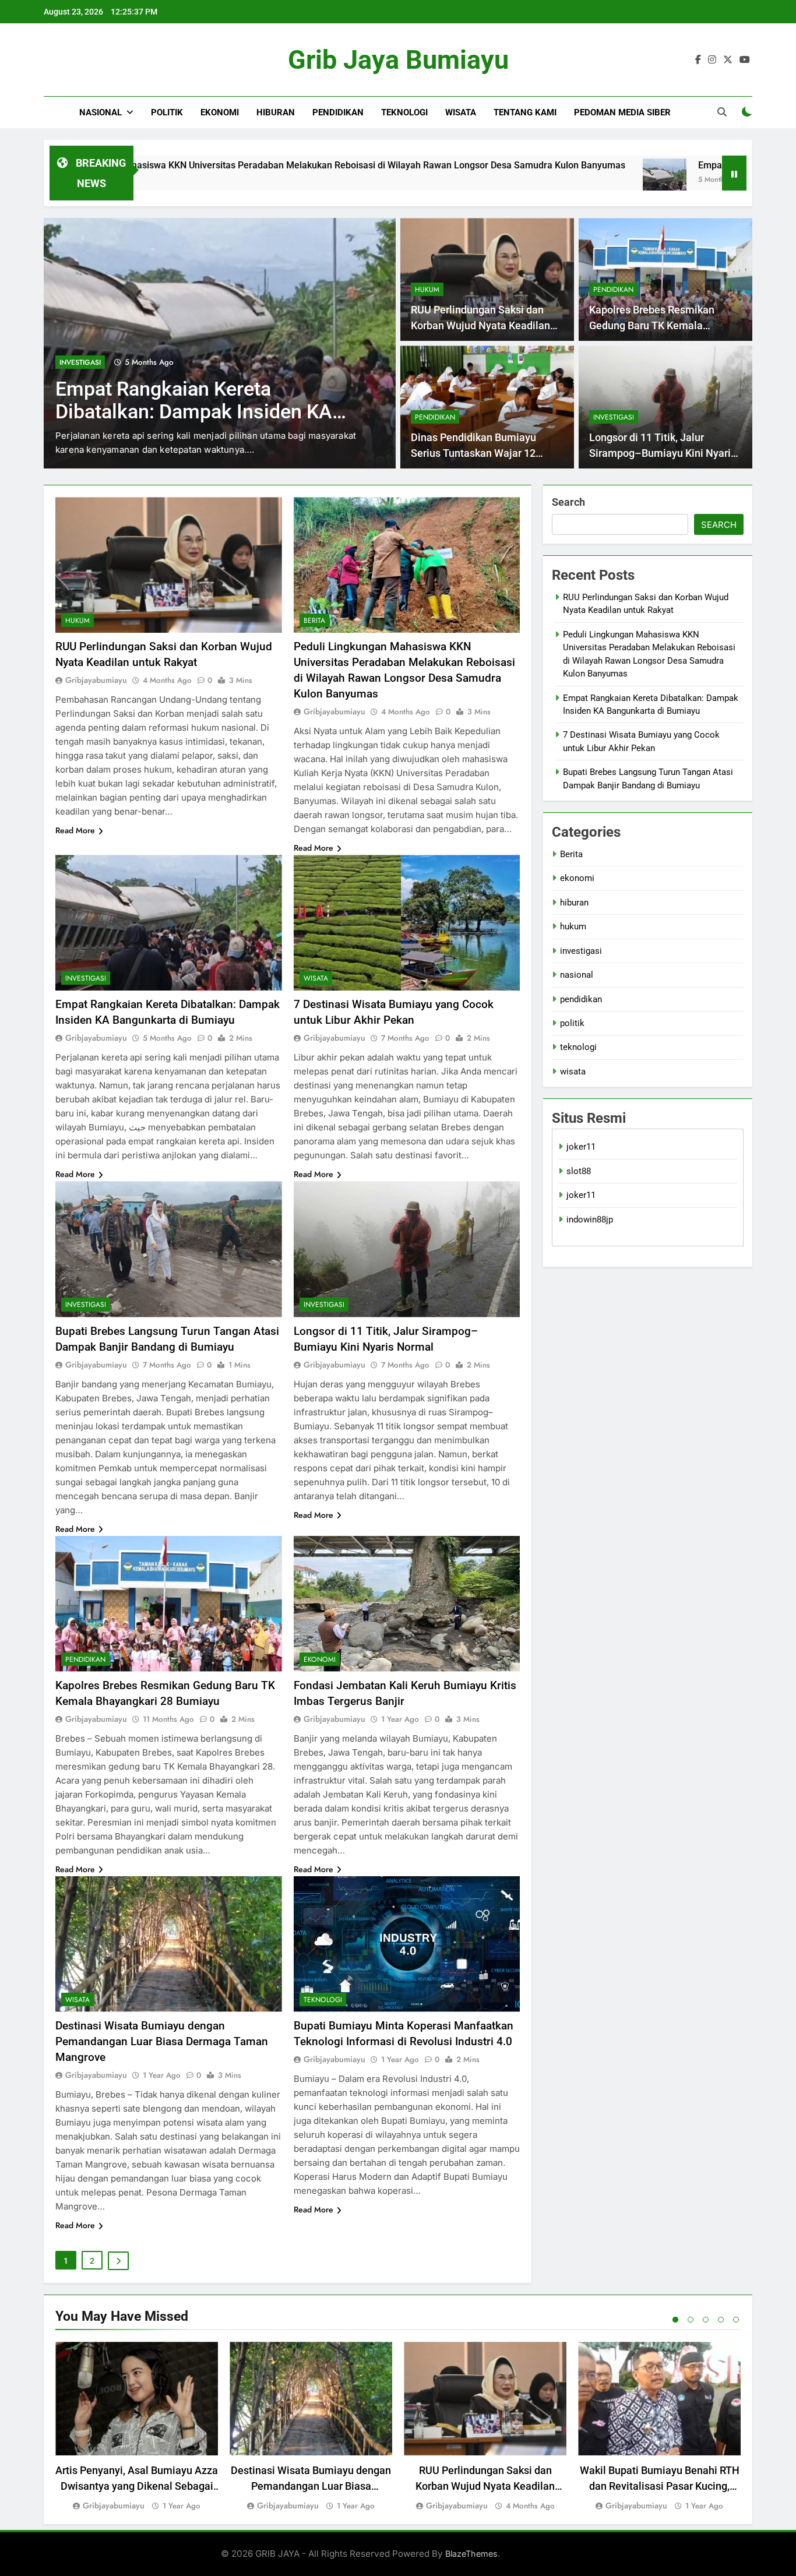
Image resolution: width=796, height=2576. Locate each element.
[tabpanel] (137, 2427)
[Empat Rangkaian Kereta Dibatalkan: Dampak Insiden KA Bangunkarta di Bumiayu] (525, 180)
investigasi (614, 417)
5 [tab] (736, 2320)
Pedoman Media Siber (622, 112)
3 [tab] (706, 2320)
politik (167, 112)
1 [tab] (675, 2320)
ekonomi (220, 112)
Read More (75, 830)
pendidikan (338, 112)
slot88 (579, 1171)
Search (568, 502)
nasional (101, 112)
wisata (461, 112)
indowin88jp (590, 1220)
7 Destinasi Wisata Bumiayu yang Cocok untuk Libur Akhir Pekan (202, 400)
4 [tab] (721, 2320)
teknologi (404, 112)
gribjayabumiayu (96, 680)
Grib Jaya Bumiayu (398, 60)
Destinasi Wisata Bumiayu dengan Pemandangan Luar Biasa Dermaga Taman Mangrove (162, 2041)
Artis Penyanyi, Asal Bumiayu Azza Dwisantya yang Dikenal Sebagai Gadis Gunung (137, 2486)
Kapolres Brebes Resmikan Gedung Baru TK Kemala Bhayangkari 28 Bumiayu (652, 325)
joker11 (581, 1147)
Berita (314, 621)
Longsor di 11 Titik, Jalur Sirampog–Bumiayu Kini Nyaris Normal (663, 453)
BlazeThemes (471, 2554)
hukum (427, 290)
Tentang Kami (525, 112)
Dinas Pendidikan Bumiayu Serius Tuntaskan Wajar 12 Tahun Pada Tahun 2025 (473, 453)
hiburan (276, 112)
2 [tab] (691, 2320)
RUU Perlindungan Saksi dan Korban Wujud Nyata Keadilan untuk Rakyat (480, 325)
